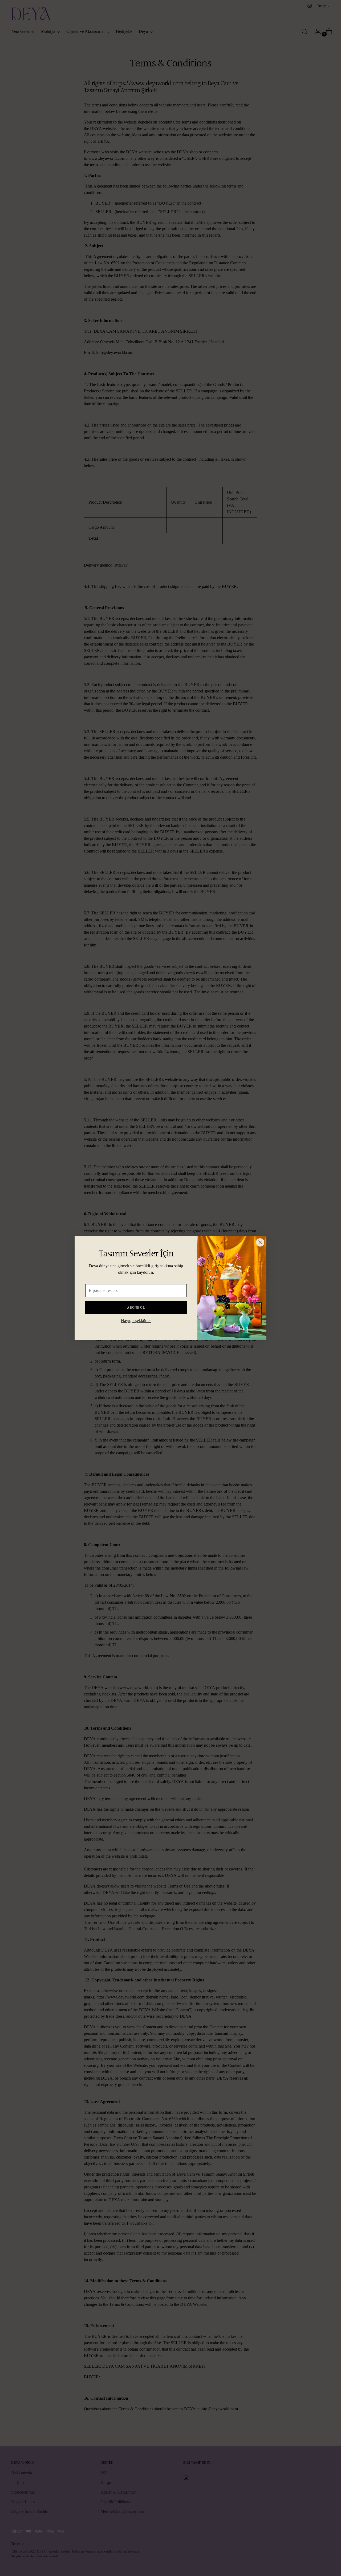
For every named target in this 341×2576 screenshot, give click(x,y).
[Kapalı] (260, 1242)
